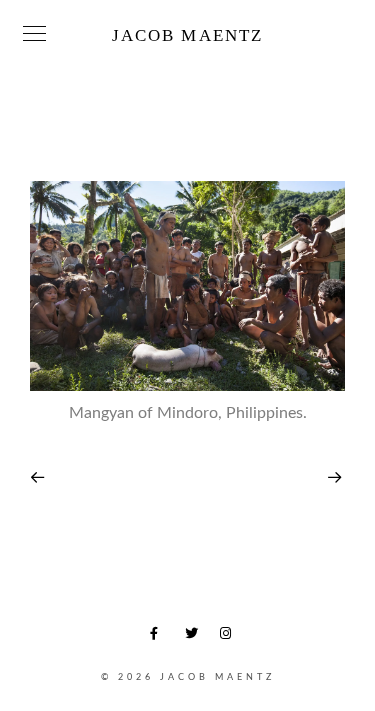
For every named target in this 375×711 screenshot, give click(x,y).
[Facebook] (160, 637)
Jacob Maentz (187, 35)
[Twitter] (195, 637)
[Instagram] (230, 637)
